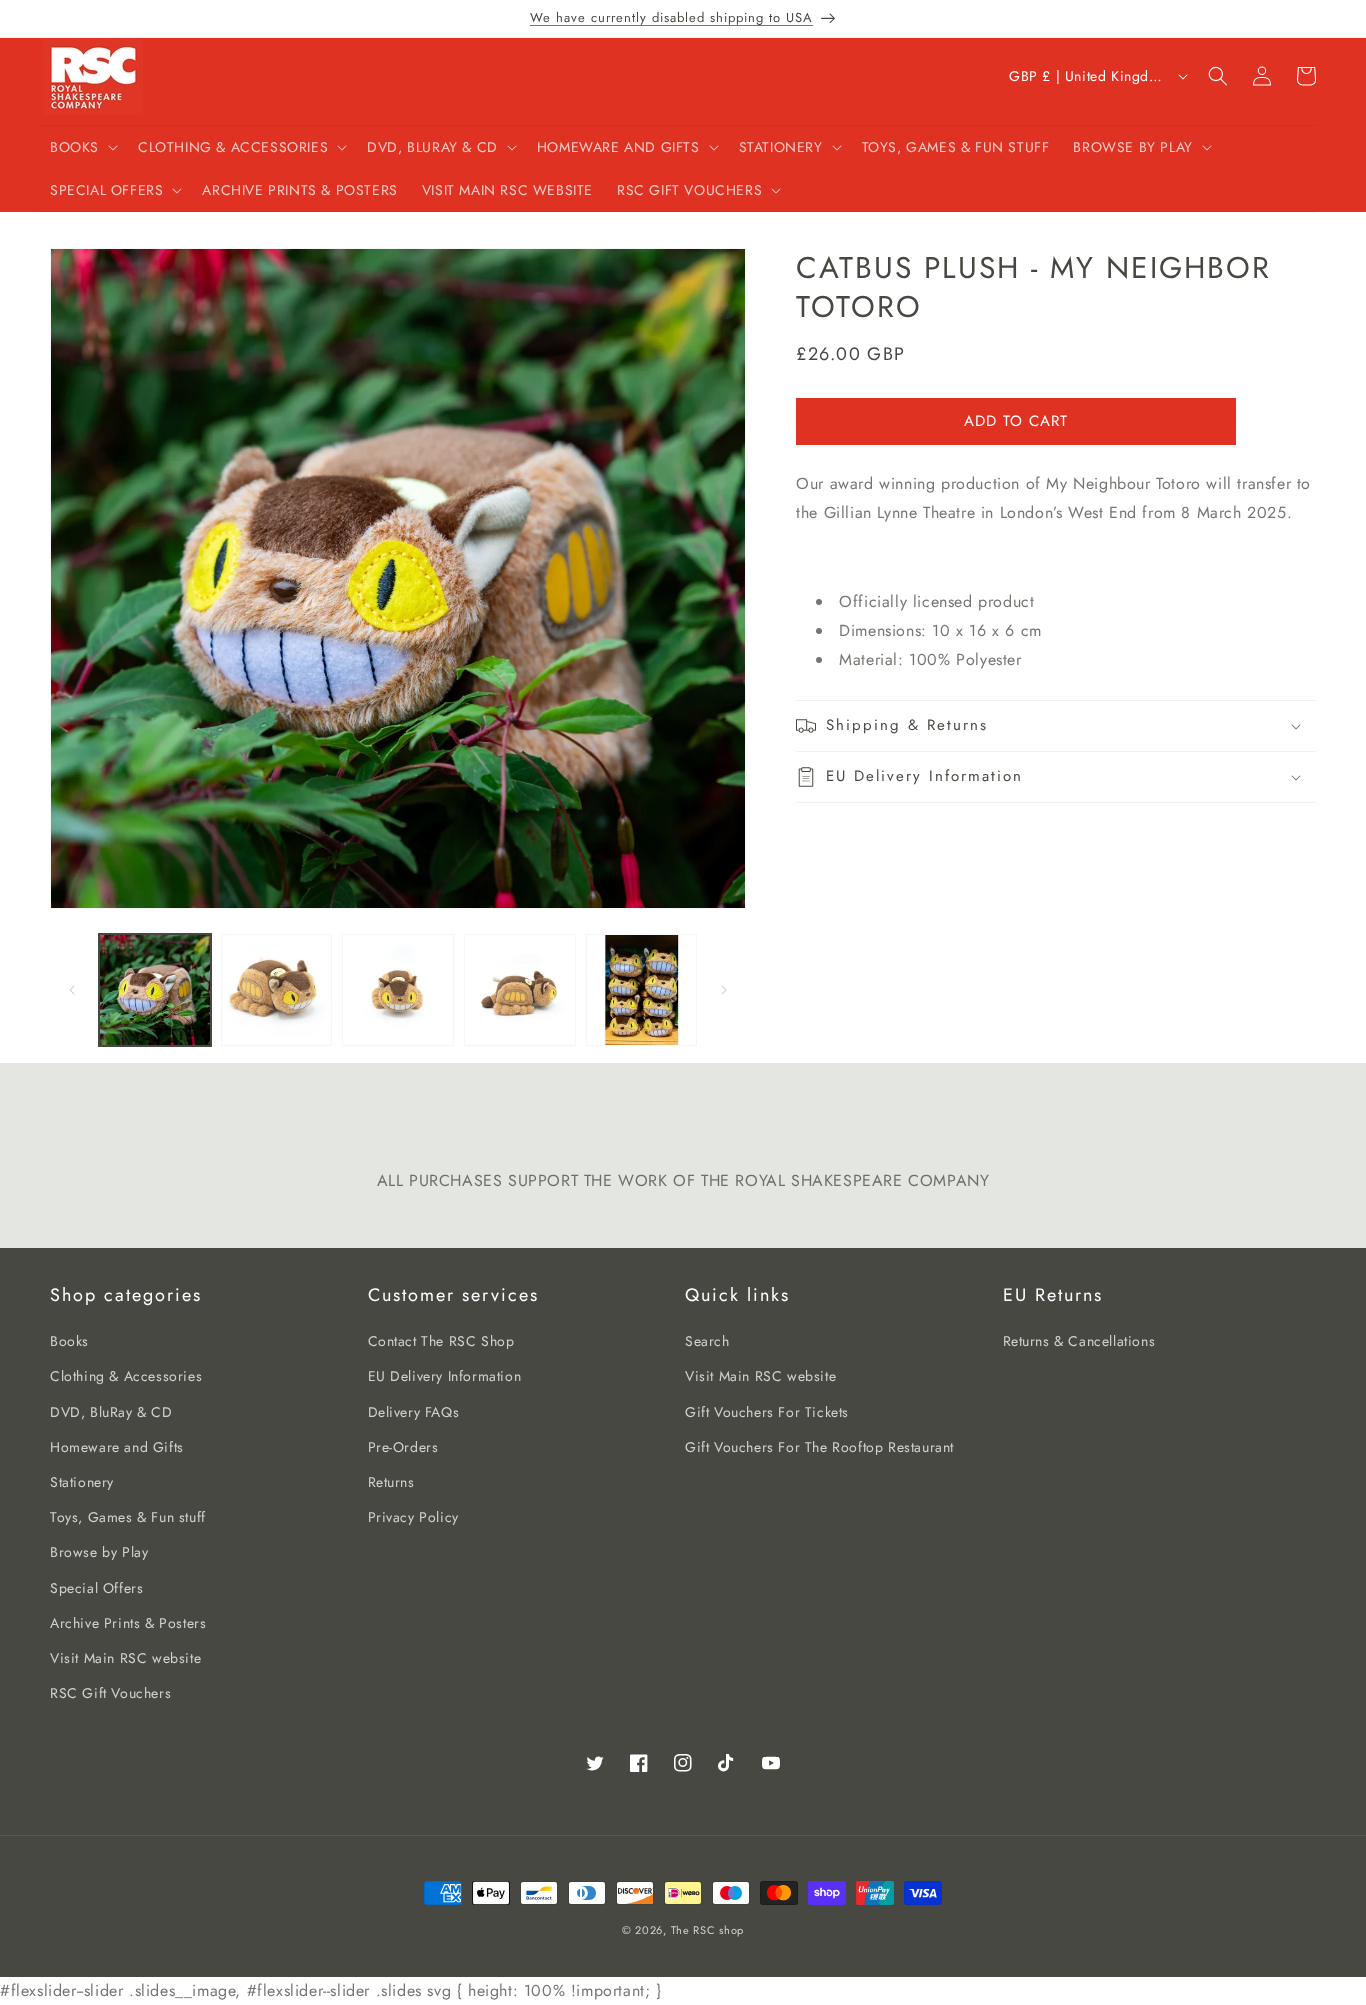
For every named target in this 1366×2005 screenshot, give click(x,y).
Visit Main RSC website (125, 1658)
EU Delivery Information (445, 1376)
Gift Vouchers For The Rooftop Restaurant (819, 1447)
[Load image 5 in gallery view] (642, 990)
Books (69, 1341)
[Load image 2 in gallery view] (277, 990)
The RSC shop (707, 1930)
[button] (82, 147)
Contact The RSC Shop (441, 1341)
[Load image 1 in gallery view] (155, 990)
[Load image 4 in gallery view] (520, 990)
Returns (391, 1482)
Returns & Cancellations (1079, 1341)
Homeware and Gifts (117, 1447)
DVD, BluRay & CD (111, 1412)
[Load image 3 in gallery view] (398, 990)
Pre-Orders (403, 1447)
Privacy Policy (413, 1517)
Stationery (82, 1482)
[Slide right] (724, 990)
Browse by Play (99, 1552)
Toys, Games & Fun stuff (128, 1517)
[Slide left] (72, 990)
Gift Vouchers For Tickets (767, 1412)
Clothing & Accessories (126, 1376)
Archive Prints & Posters (128, 1623)
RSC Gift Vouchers (110, 1693)
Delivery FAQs (414, 1412)
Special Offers (96, 1588)
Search (707, 1341)
